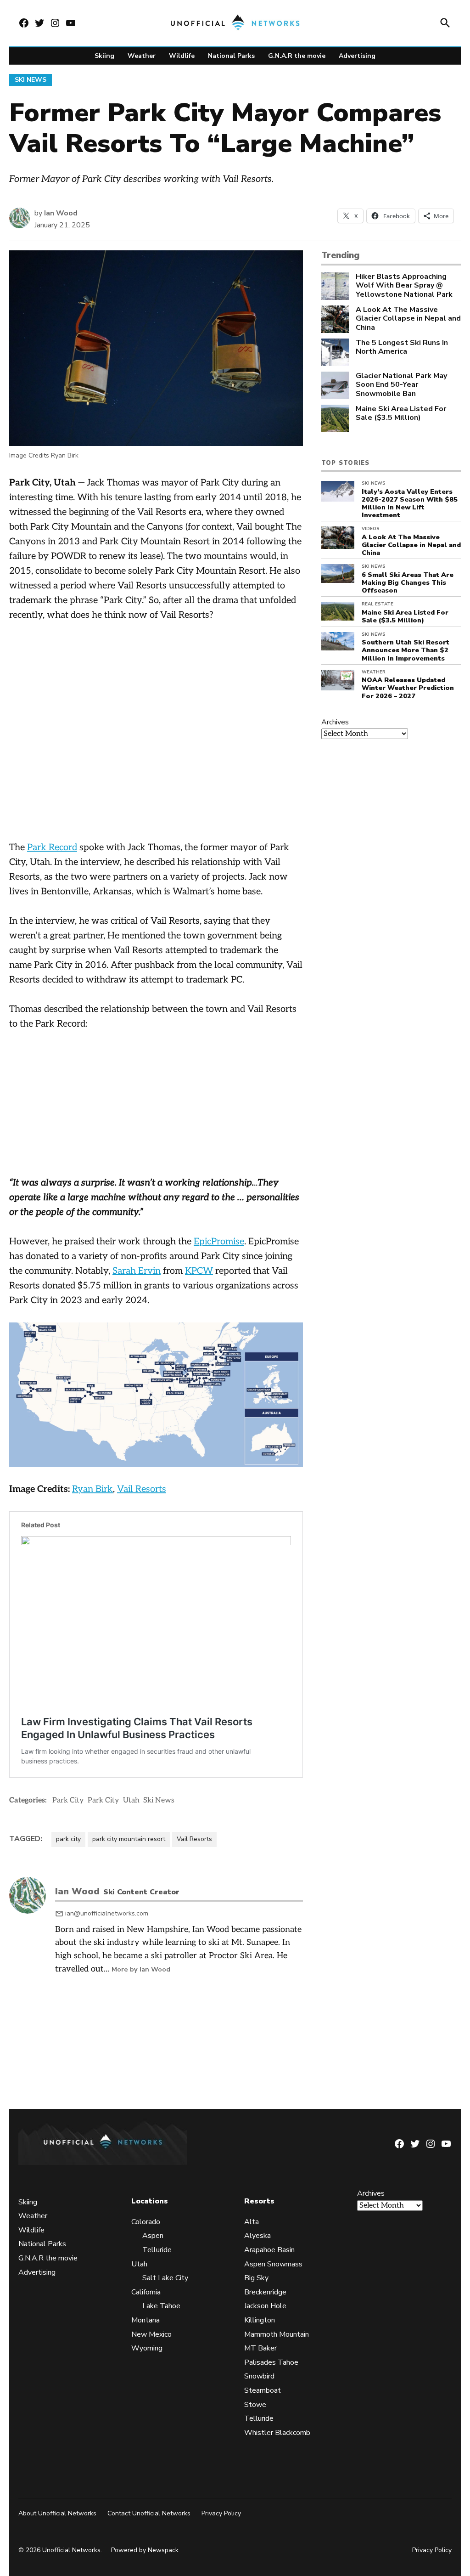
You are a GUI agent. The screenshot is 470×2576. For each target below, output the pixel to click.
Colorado (146, 2222)
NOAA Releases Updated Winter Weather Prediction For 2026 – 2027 (408, 688)
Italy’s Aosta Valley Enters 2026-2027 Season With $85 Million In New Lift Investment (410, 503)
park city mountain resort (129, 1839)
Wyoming (147, 2348)
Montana (145, 2320)
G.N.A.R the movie (297, 56)
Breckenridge (265, 2292)
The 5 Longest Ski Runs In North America (402, 347)
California (146, 2292)
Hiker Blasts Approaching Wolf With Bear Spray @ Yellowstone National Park (404, 286)
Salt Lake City (165, 2278)
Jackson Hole (265, 2306)
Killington (260, 2320)
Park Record (52, 847)
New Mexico (151, 2334)
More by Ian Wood (141, 1969)
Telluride (157, 2250)
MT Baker (260, 2348)
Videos (371, 529)
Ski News (31, 80)
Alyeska (257, 2236)
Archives (335, 722)
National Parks (231, 56)
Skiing (104, 56)
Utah (131, 1800)
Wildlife (182, 56)
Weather (142, 56)
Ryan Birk (92, 1489)
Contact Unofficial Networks (149, 2513)
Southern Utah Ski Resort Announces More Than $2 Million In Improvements (406, 650)
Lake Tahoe (161, 2306)
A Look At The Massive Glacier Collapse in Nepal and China (408, 319)
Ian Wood (61, 213)
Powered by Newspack (145, 2550)
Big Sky (256, 2278)
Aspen (153, 2236)
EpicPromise (219, 1242)
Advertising (357, 56)
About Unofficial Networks (57, 2513)
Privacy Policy (221, 2513)
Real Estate (378, 604)
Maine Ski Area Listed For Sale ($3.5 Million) (401, 413)
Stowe (255, 2404)
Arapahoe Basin (269, 2250)
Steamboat (263, 2390)
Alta (252, 2222)
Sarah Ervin (137, 1271)
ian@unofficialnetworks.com (107, 1913)
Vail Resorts (142, 1489)
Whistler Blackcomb (277, 2432)
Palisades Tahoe (271, 2362)
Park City (68, 1800)
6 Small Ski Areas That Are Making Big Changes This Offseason (408, 583)
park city (68, 1839)
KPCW (199, 1271)
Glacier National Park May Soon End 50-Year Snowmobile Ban (401, 385)
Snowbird (259, 2376)
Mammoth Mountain (277, 2334)
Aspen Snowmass (273, 2264)
